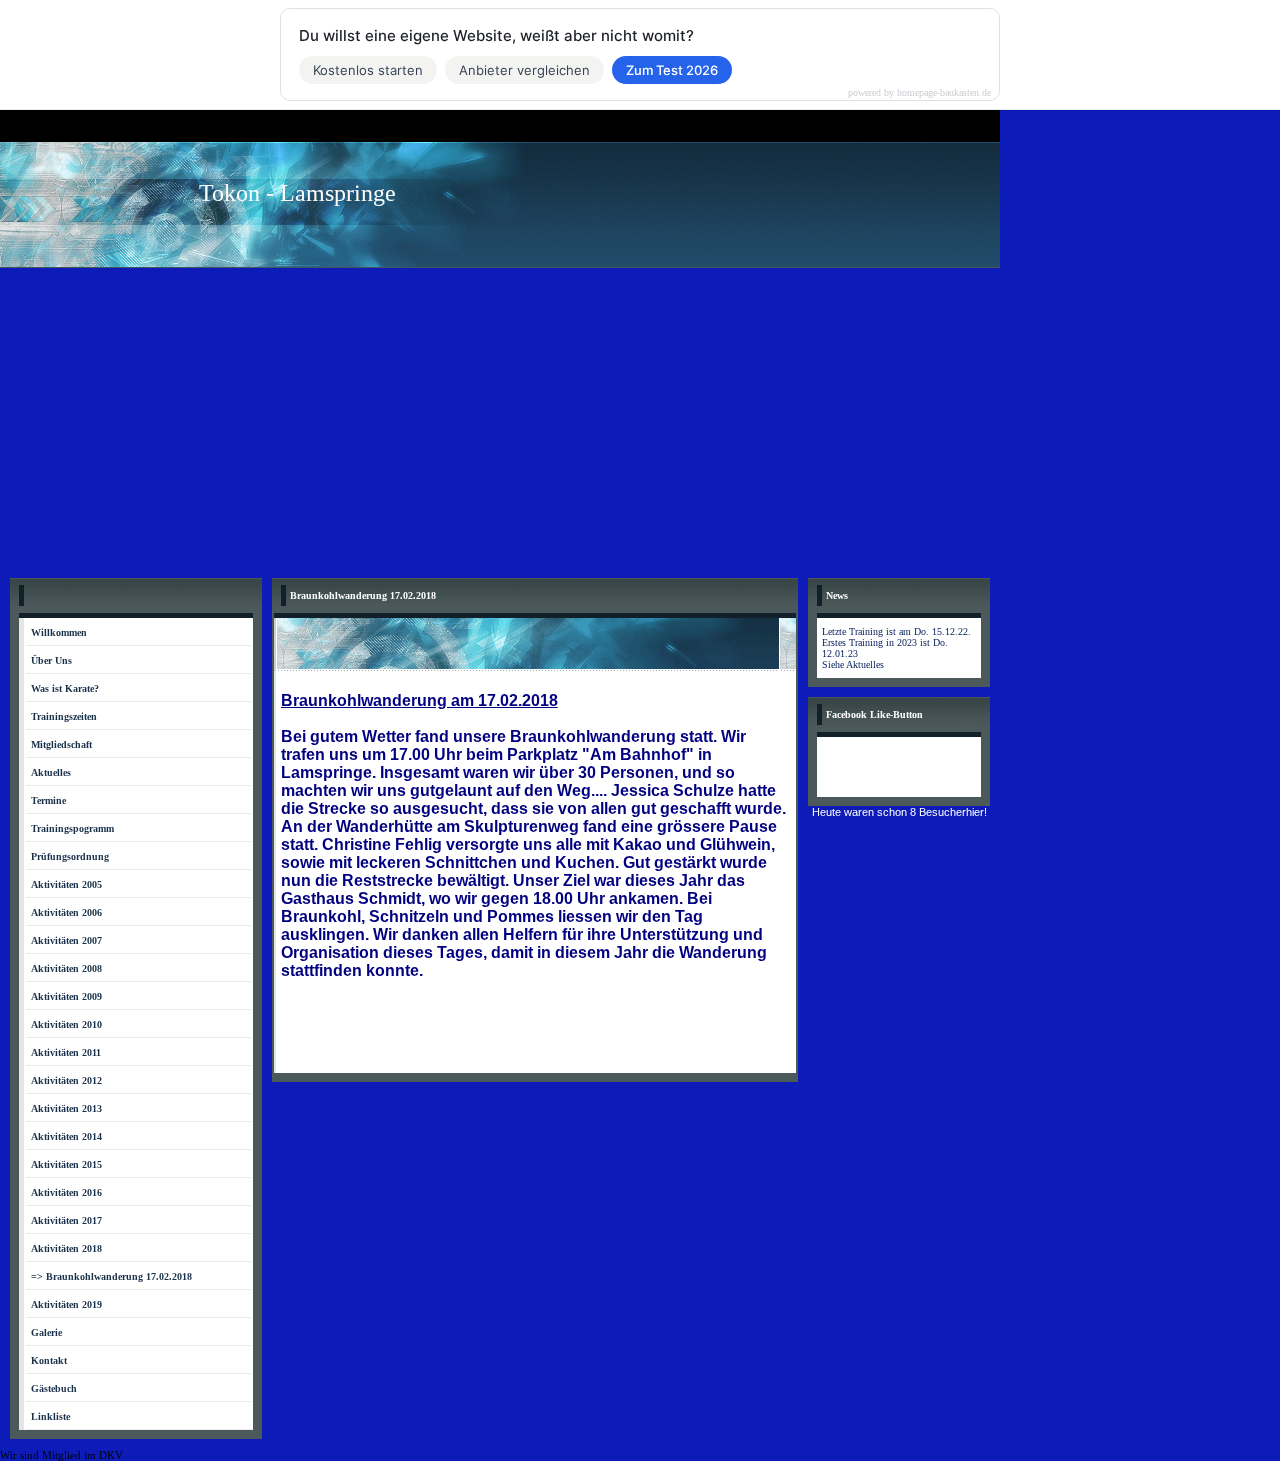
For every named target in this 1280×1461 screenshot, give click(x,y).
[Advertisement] (640, 418)
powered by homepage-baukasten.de (919, 93)
